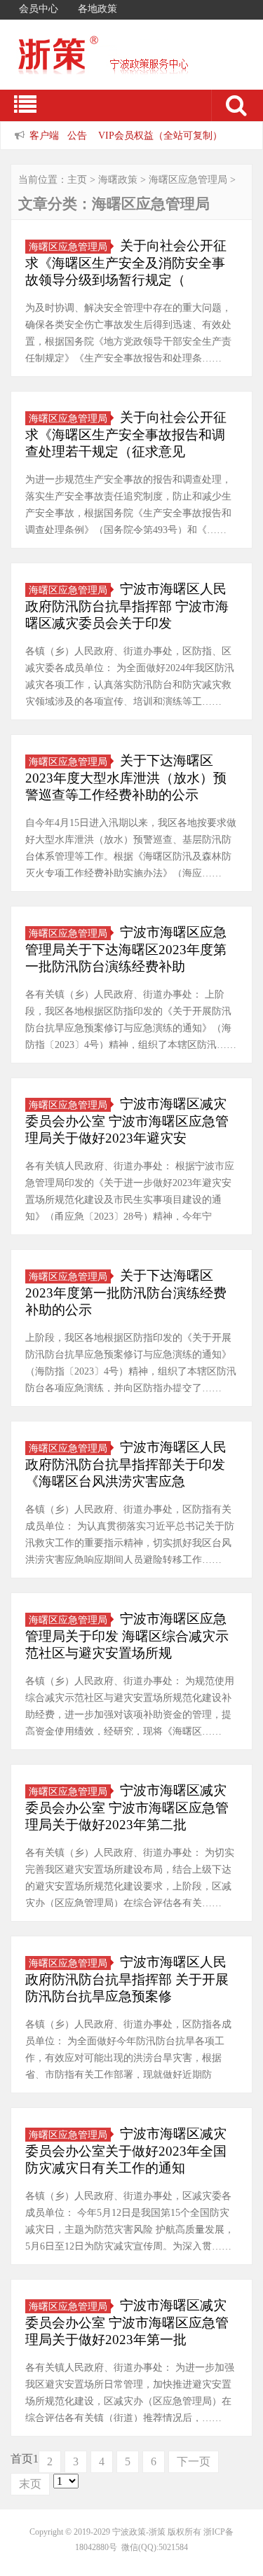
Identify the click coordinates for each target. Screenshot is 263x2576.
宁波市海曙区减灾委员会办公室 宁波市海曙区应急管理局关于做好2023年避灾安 (127, 1121)
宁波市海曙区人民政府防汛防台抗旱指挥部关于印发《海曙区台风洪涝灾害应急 (126, 1464)
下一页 (194, 2461)
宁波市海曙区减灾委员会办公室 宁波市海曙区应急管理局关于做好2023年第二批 (127, 1807)
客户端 (44, 135)
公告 (77, 135)
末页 (30, 2484)
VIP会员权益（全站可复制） (160, 135)
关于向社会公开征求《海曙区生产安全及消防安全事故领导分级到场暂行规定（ (126, 263)
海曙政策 (118, 180)
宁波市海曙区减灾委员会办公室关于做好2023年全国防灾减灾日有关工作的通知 (126, 2151)
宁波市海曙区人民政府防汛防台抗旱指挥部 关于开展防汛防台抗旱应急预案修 (127, 1979)
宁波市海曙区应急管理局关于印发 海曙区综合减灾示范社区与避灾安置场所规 (127, 1636)
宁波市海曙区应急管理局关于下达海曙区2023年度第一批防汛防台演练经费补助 (126, 949)
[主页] (126, 65)
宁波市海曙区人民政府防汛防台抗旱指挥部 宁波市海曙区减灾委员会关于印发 (127, 606)
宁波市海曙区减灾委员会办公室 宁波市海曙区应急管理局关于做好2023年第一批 (127, 2322)
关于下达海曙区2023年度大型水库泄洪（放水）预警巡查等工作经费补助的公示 (126, 778)
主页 (77, 180)
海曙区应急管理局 (188, 180)
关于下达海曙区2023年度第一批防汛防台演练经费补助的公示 (126, 1293)
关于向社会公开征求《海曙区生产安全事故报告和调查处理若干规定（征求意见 (126, 434)
